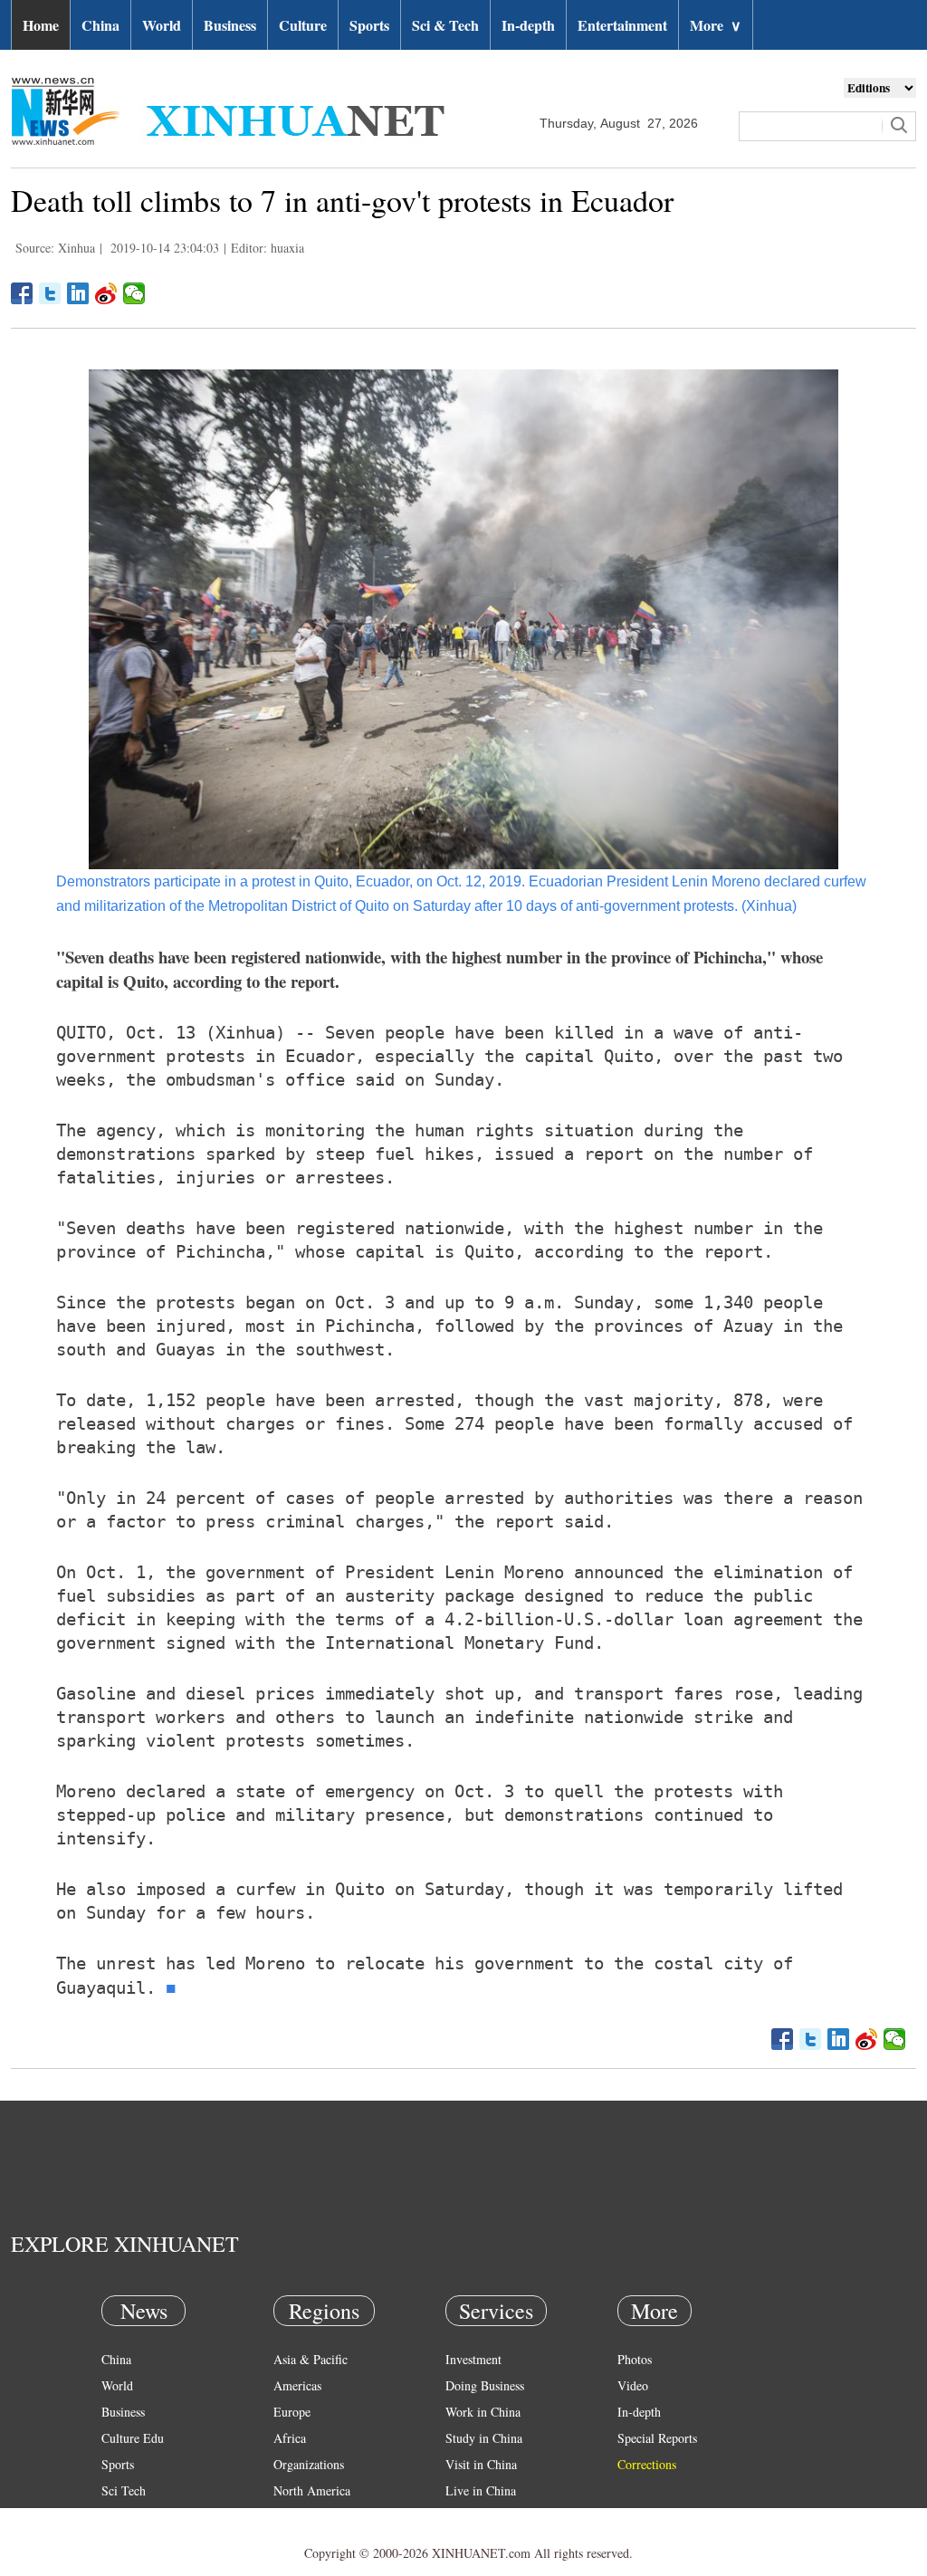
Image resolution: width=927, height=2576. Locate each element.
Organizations (309, 2464)
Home (41, 25)
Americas (297, 2385)
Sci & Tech (445, 25)
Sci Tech (124, 2490)
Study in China (484, 2438)
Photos (635, 2359)
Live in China (481, 2490)
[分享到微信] (134, 293)
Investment (473, 2359)
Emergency (474, 2517)
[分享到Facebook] (22, 293)
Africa (290, 2438)
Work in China (483, 2412)
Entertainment (622, 25)
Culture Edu (133, 2438)
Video (633, 2385)
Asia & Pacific (311, 2359)
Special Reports (657, 2438)
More (716, 25)
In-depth (528, 25)
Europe (292, 2412)
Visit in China (481, 2464)
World (162, 25)
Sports (369, 25)
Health (118, 2517)
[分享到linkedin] (78, 293)
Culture (303, 25)
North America (312, 2490)
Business (230, 25)
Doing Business (485, 2385)
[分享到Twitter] (50, 293)
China (100, 25)
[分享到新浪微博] (106, 293)
